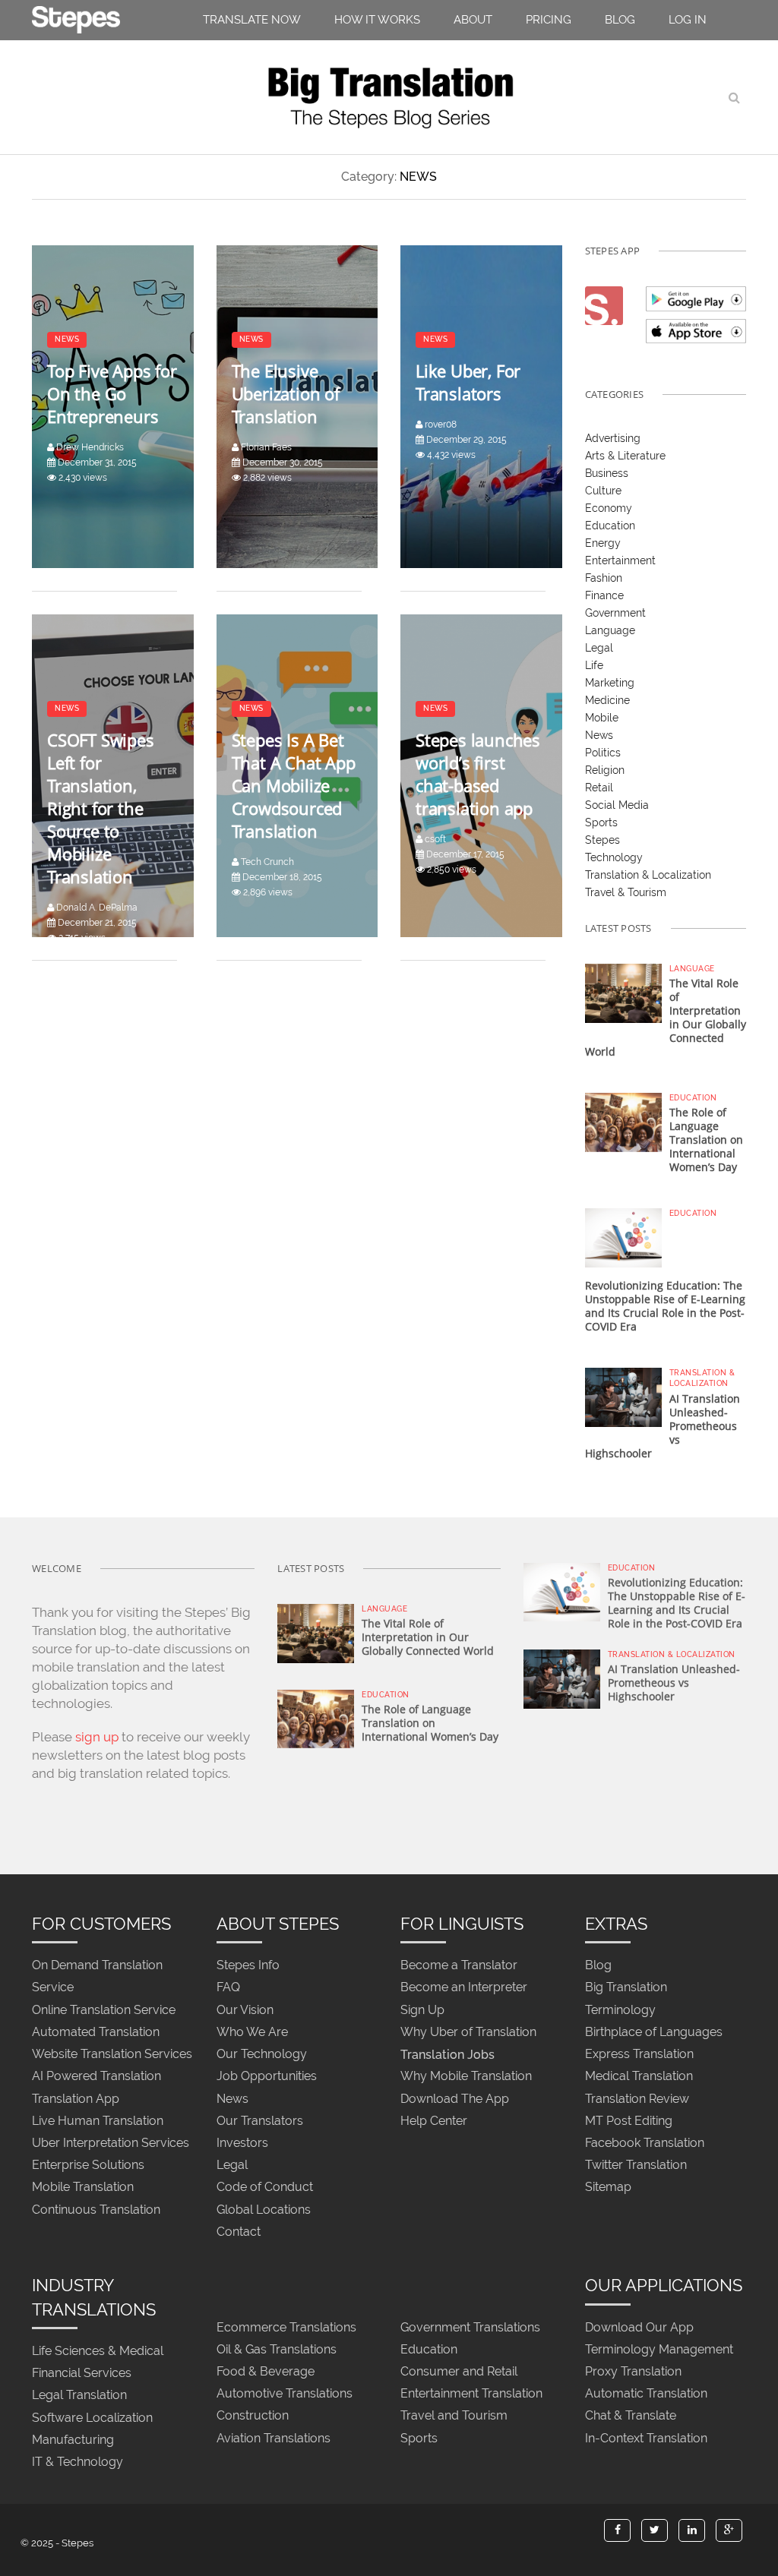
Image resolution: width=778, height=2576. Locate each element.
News (599, 735)
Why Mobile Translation (466, 2077)
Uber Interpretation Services (111, 2143)
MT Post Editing (629, 2121)
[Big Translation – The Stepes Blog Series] (389, 97)
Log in (688, 20)
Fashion (604, 578)
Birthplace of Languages (654, 2032)
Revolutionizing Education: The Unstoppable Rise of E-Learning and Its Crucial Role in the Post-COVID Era (665, 1306)
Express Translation (639, 2055)
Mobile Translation (83, 2188)
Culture (603, 491)
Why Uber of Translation (468, 2032)
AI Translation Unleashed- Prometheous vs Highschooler (674, 1683)
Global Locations (264, 2210)
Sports (601, 822)
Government (615, 613)
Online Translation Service (104, 2010)
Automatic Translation (646, 2394)
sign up (97, 1737)
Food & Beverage (266, 2371)
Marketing (610, 683)
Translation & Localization (648, 875)
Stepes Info (248, 1966)
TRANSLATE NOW (252, 20)
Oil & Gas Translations (277, 2349)
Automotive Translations (285, 2394)
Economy (609, 508)
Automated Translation (96, 2032)
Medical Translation (639, 2077)
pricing (549, 20)
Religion (605, 770)
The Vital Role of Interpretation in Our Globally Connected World (428, 1637)
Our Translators (260, 2121)
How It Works (377, 20)
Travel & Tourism (626, 892)
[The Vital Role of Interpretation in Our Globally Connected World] (623, 992)
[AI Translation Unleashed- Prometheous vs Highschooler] (623, 1397)
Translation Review (637, 2099)
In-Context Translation (646, 2438)
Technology (614, 857)
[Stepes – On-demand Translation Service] (76, 17)
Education (610, 526)
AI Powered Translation (96, 2077)
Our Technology (262, 2055)
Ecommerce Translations (286, 2327)
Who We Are (252, 2032)
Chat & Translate (631, 2416)
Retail (599, 788)
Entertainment (620, 560)
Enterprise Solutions (88, 2166)
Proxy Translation (633, 2371)
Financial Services (82, 2374)
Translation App (76, 2099)
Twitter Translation (636, 2166)
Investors (242, 2143)
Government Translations (470, 2327)
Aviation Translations (274, 2438)
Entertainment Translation (471, 2394)
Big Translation (626, 1988)
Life (594, 665)
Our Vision (245, 2010)
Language (610, 630)
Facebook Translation (645, 2143)
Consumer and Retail (459, 2371)
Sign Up (422, 2010)
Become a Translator (459, 1966)
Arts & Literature (625, 456)
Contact (239, 2232)
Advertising (613, 438)
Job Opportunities (267, 2077)
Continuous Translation (96, 2210)
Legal (599, 648)
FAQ (228, 1988)
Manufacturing (73, 2440)
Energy (603, 543)
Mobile (602, 718)
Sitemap (608, 2188)
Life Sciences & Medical (98, 2351)
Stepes (602, 840)
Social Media (617, 805)
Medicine (607, 700)
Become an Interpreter (464, 1988)
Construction (253, 2416)
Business (607, 473)
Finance (604, 595)
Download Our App (639, 2327)
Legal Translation (79, 2396)
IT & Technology (77, 2462)
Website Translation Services (112, 2055)
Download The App (455, 2099)
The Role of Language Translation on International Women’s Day (706, 1140)
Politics (603, 753)
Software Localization (92, 2418)
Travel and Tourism (454, 2416)
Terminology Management (659, 2349)
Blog (620, 20)
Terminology (620, 2010)
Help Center (434, 2121)
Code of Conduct (265, 2188)
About (473, 20)
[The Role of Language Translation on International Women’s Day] (623, 1122)
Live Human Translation (98, 2121)
